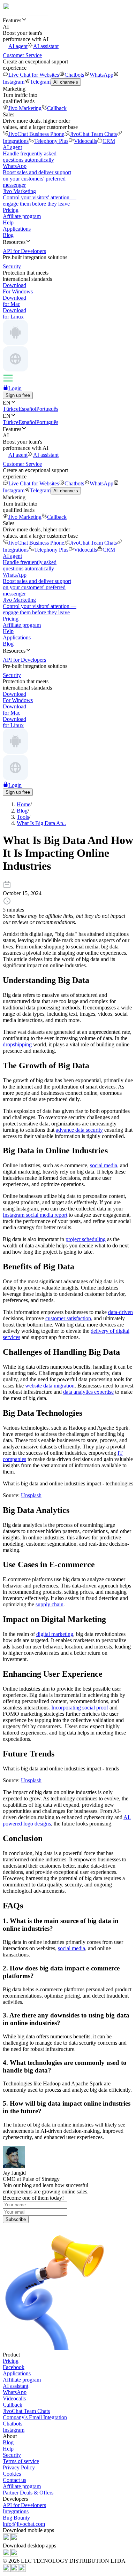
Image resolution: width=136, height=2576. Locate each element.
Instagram (14, 2430)
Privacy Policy (19, 2467)
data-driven (120, 1312)
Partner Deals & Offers (28, 2493)
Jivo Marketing (25, 108)
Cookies (12, 2474)
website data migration (50, 1386)
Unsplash (31, 1495)
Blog (8, 235)
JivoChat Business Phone (36, 134)
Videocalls (85, 141)
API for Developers (24, 2505)
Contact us (14, 2480)
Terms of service (21, 2461)
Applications (17, 229)
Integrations (16, 2511)
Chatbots (74, 75)
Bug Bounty (16, 2518)
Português (47, 409)
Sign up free (18, 395)
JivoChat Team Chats (93, 134)
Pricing (11, 210)
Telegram (40, 82)
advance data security (79, 1130)
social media (104, 1165)
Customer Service (22, 55)
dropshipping (17, 1044)
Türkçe (11, 409)
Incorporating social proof (80, 1708)
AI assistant (46, 46)
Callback (57, 108)
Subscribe (16, 2219)
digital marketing (55, 1634)
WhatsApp (101, 75)
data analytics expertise (88, 1392)
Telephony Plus (51, 141)
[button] (68, 20)
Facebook (14, 2367)
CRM (109, 141)
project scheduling (86, 1239)
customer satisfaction (68, 1318)
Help (8, 222)
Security (12, 2455)
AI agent (18, 46)
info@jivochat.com (24, 2524)
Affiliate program (22, 216)
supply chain (50, 1604)
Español (27, 409)
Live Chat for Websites (34, 75)
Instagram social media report (35, 1215)
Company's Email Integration (35, 2417)
